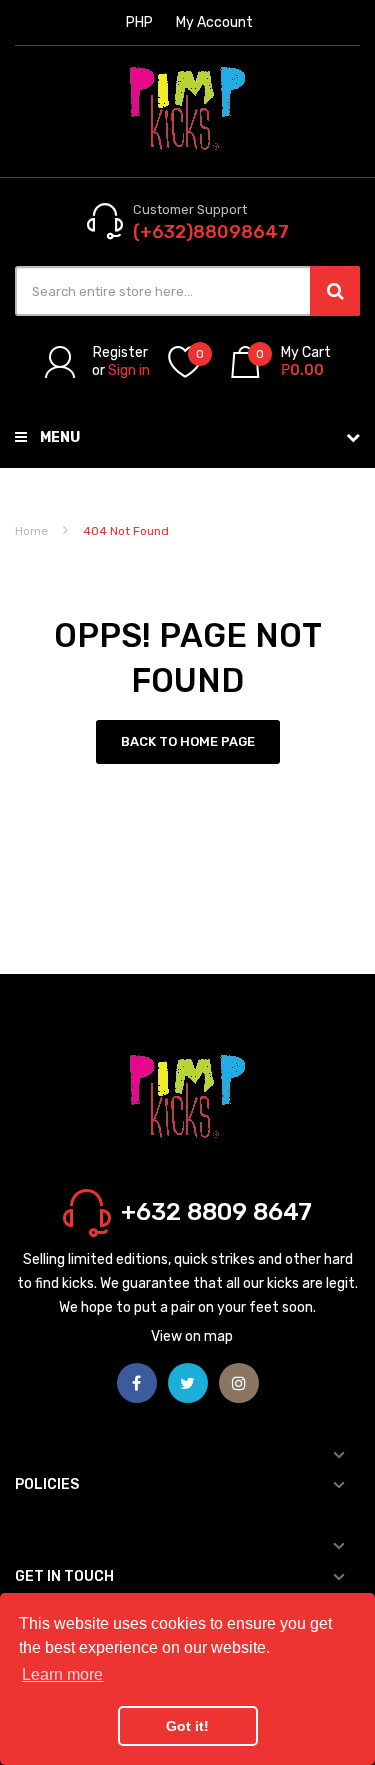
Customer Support (190, 209)
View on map (192, 1336)
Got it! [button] (187, 1726)
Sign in (129, 370)
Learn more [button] (62, 1674)
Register (120, 352)
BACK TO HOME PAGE (188, 741)
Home (31, 531)
